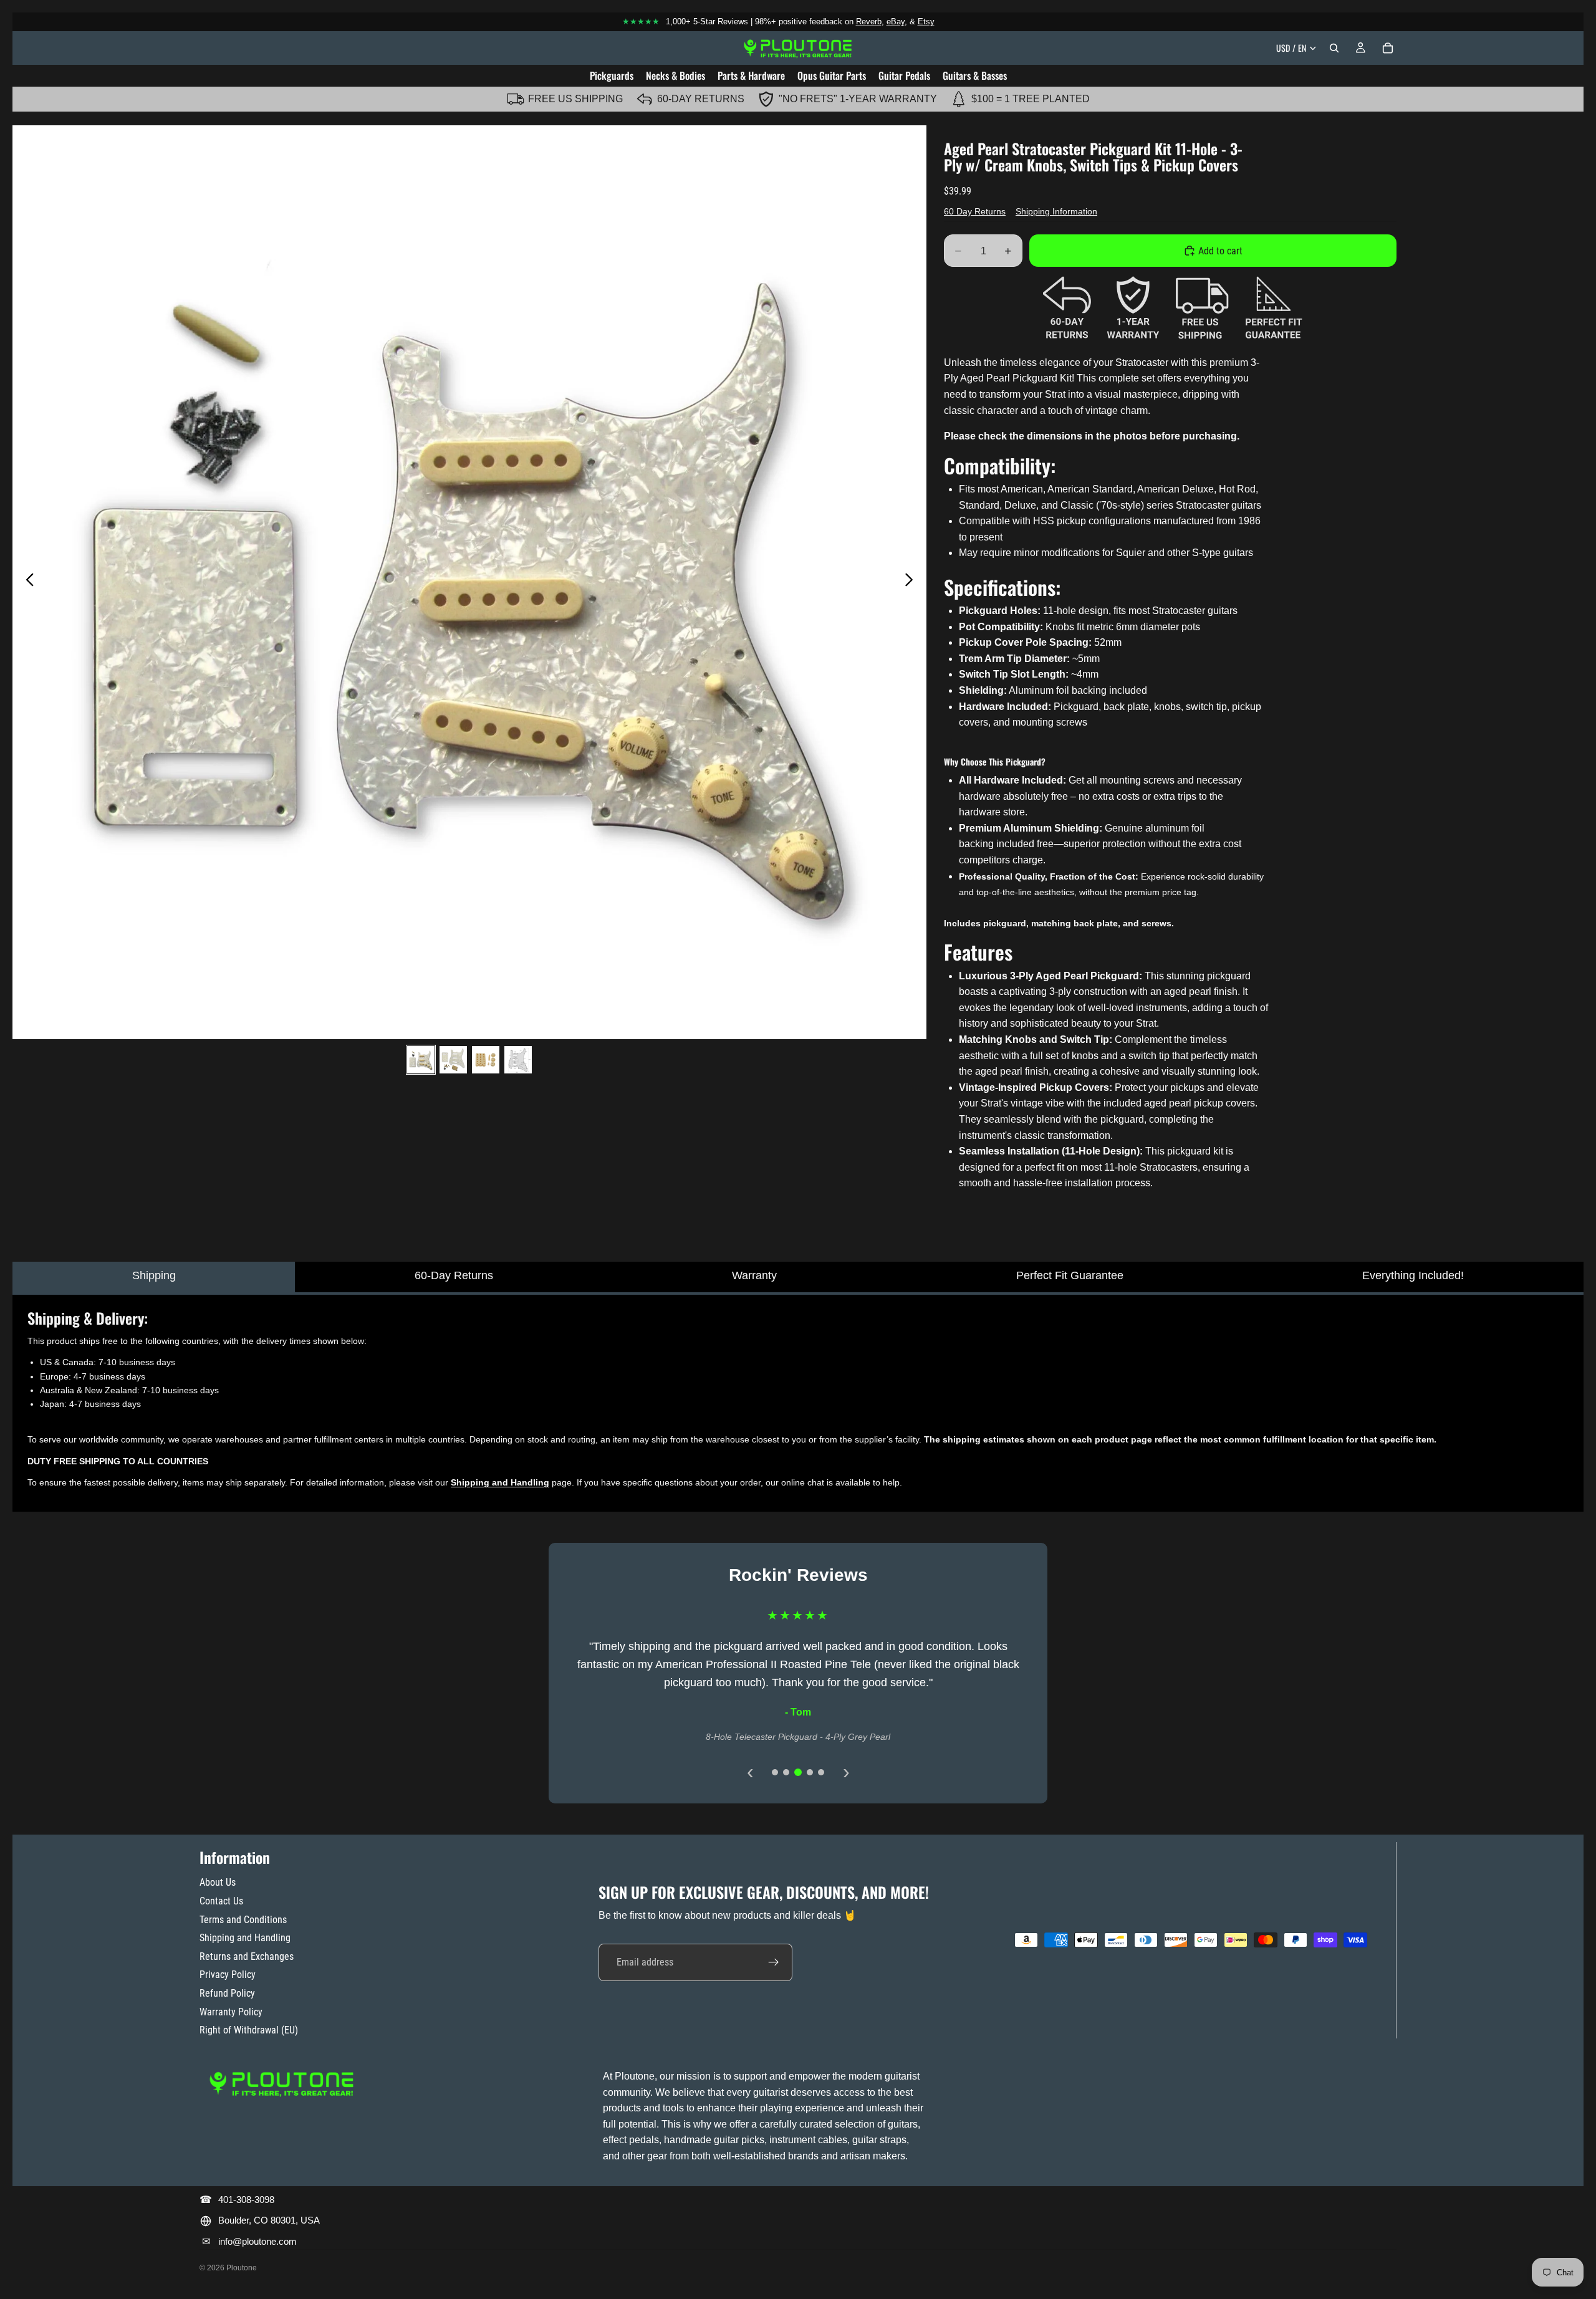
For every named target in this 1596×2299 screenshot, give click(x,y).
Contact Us (221, 1901)
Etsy (926, 22)
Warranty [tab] (754, 1275)
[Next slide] (912, 582)
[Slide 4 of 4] (518, 1060)
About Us (218, 1882)
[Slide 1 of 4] (421, 1060)
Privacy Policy (228, 1975)
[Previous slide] (26, 582)
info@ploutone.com (257, 2241)
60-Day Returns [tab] (454, 1275)
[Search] (1334, 48)
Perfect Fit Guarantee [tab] (1070, 1275)
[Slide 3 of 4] (486, 1060)
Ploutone (242, 2268)
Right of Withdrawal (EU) (249, 2030)
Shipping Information (1056, 211)
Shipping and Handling (245, 1938)
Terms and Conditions (243, 1920)
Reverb (869, 22)
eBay (896, 22)
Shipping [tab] (154, 1275)
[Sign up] (774, 1962)
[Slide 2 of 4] (453, 1060)
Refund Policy (227, 1993)
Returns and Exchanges (247, 1956)
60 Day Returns (975, 211)
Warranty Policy (231, 2012)
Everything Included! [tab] (1413, 1275)
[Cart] (1388, 48)
